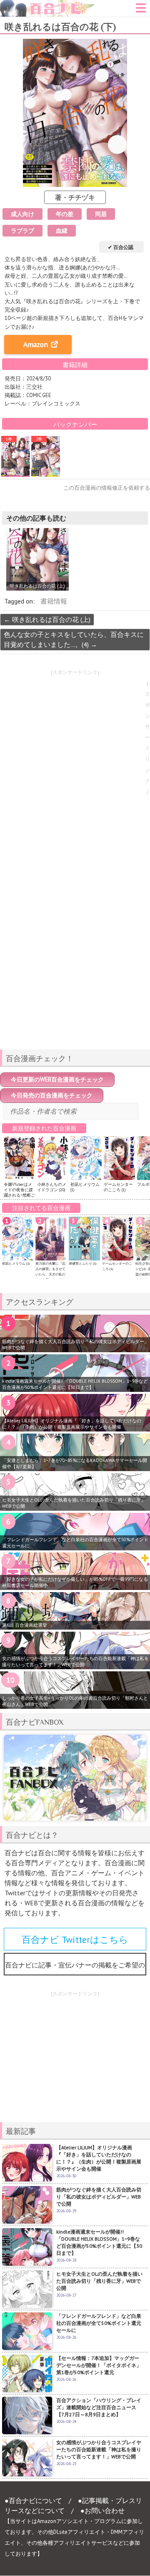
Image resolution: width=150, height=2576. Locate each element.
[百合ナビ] (47, 5)
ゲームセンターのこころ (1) (118, 1187)
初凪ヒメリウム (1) (16, 1263)
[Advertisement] (75, 984)
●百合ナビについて (33, 2501)
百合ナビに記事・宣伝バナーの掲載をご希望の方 (75, 1968)
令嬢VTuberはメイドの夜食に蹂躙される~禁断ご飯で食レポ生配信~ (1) (19, 1195)
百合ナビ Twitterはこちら (75, 1940)
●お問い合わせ (102, 2511)
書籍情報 (54, 601)
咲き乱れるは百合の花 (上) (47, 619)
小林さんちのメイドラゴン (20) (52, 1187)
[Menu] (141, 10)
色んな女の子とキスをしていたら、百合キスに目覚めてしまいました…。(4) (74, 639)
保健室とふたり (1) (82, 1263)
